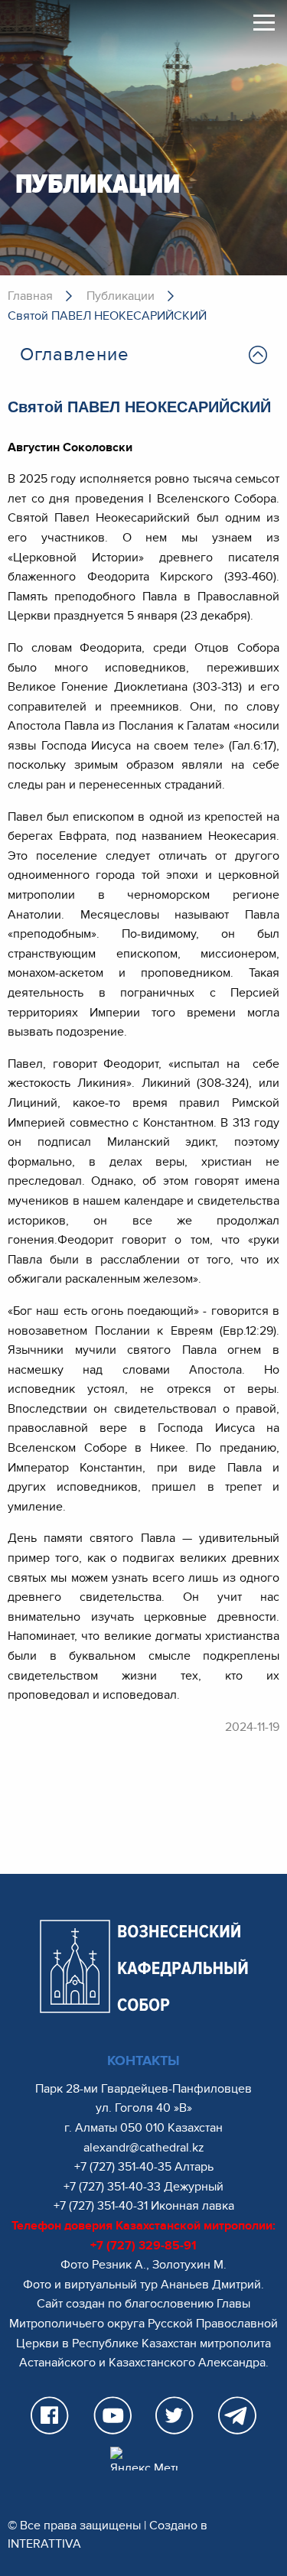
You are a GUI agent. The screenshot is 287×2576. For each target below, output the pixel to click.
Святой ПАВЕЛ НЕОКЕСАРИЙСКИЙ (107, 316)
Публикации (121, 296)
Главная (30, 296)
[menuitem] (143, 355)
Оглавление (75, 355)
